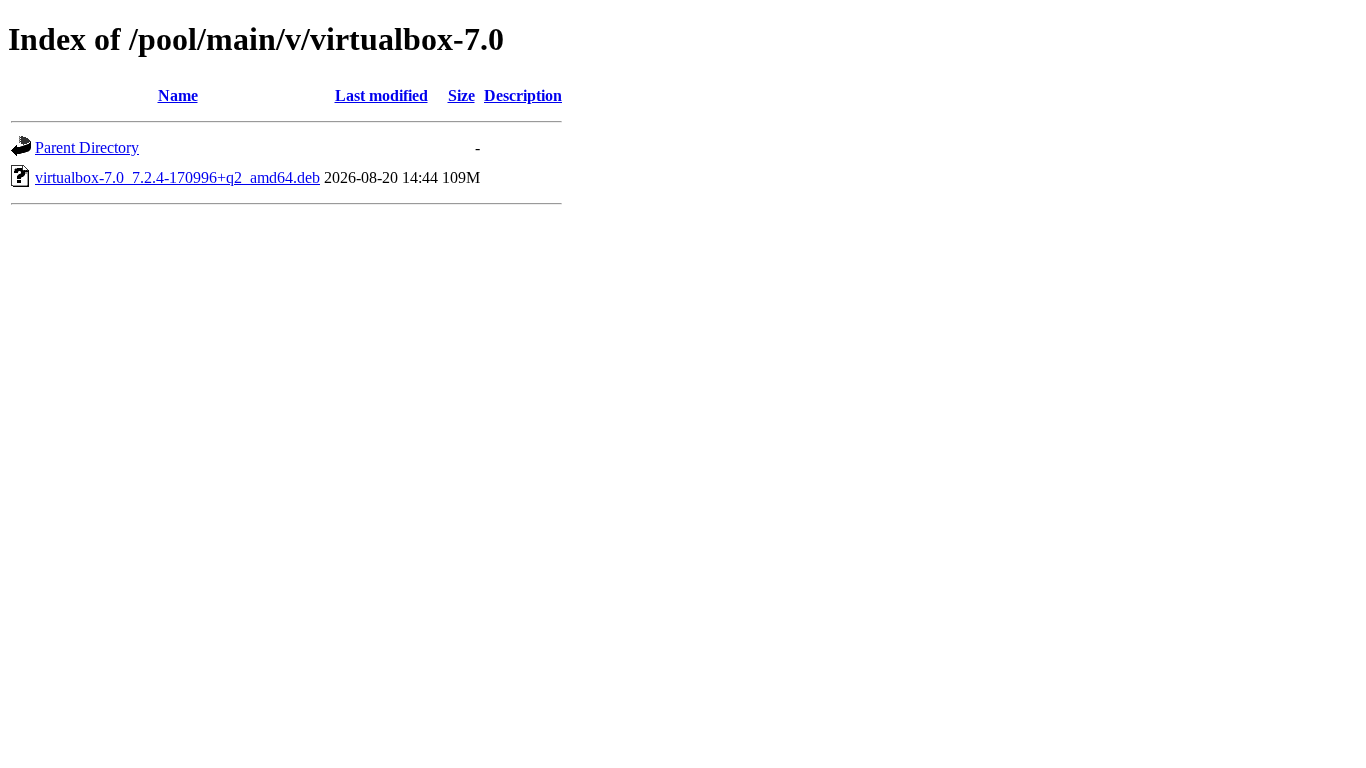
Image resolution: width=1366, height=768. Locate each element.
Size (461, 95)
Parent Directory (87, 147)
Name (178, 95)
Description (523, 95)
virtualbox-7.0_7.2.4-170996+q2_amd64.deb (177, 177)
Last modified (381, 95)
